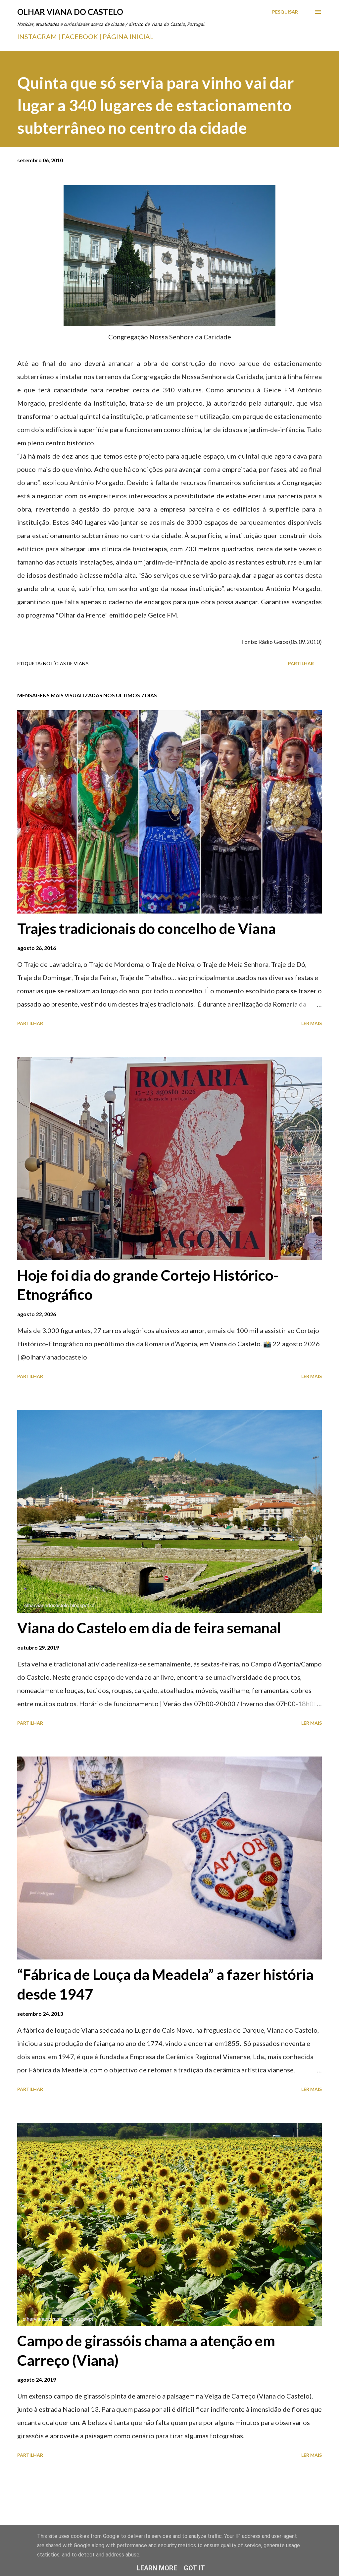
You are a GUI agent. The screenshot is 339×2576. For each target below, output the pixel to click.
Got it (194, 2568)
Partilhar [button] (301, 663)
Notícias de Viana (66, 663)
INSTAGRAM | (39, 36)
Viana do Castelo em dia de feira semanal (149, 1628)
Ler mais (312, 1023)
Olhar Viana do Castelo (70, 12)
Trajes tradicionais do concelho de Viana (146, 928)
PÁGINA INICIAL (128, 36)
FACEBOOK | (81, 36)
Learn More (157, 2568)
